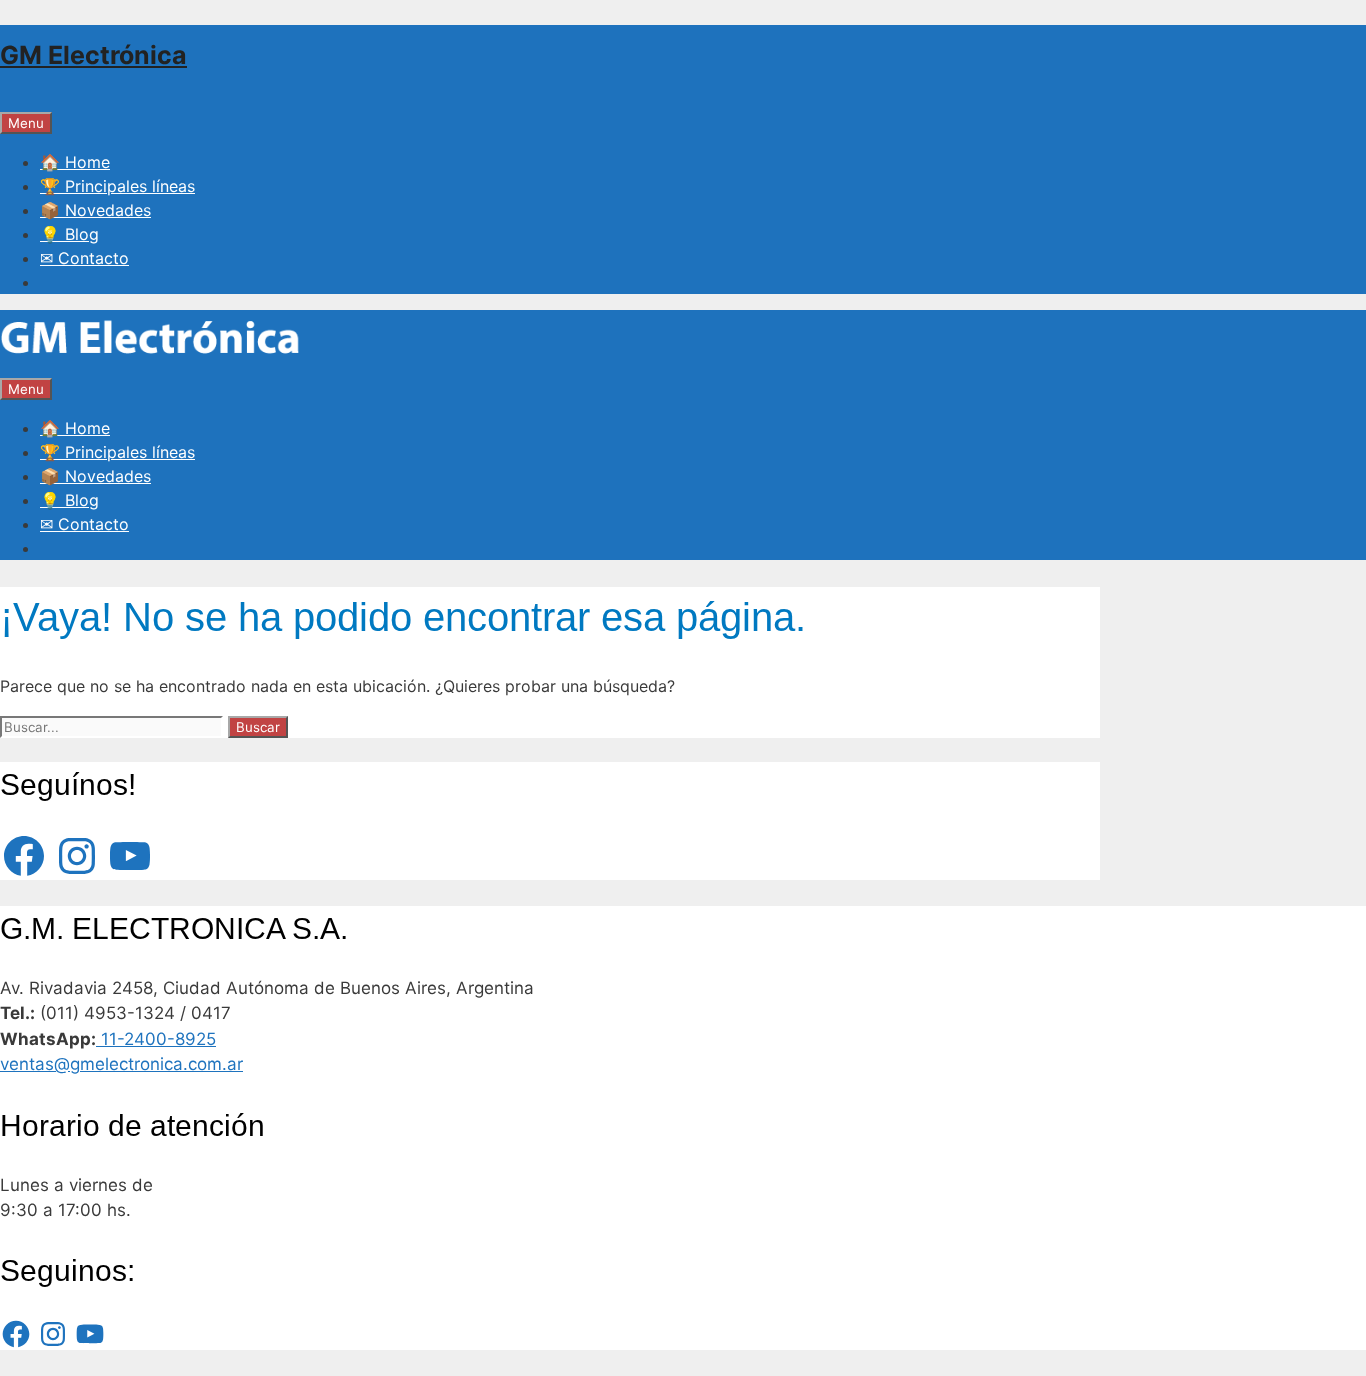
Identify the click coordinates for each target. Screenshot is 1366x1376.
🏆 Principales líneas (117, 186)
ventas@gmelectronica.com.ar (121, 1064)
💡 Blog (69, 234)
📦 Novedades (95, 210)
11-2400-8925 (156, 1039)
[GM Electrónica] (150, 364)
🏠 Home (75, 162)
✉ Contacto (84, 258)
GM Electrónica (93, 55)
